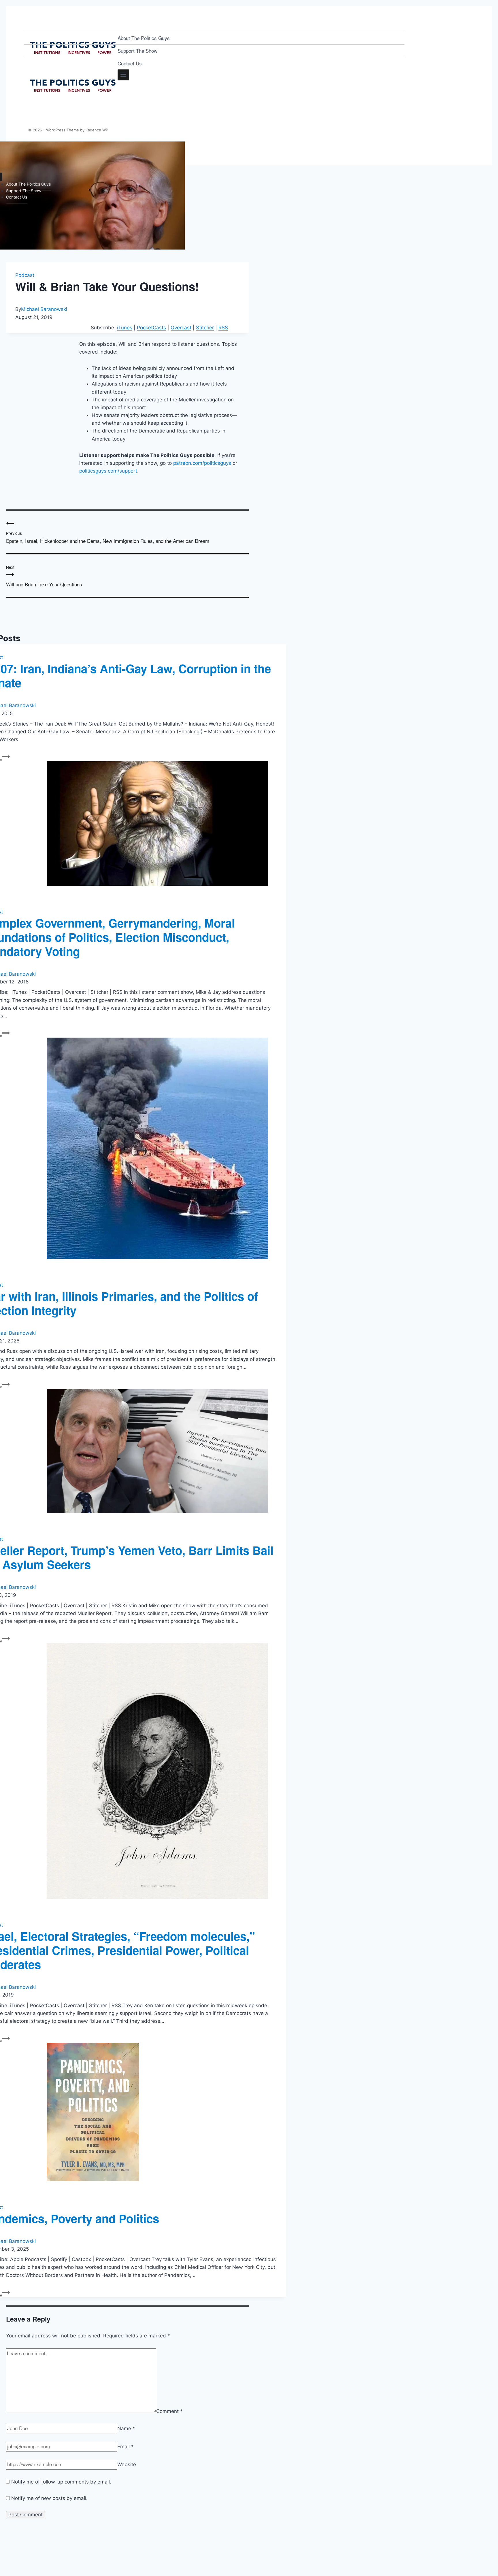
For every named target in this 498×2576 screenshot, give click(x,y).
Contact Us (130, 63)
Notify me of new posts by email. (49, 2498)
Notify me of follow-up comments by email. (61, 2482)
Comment (169, 2411)
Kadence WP (97, 130)
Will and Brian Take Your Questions (44, 576)
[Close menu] (1, 177)
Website (127, 2464)
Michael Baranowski (44, 309)
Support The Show (137, 51)
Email (126, 2447)
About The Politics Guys (144, 38)
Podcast (25, 275)
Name (126, 2428)
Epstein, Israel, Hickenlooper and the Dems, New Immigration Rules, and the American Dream (108, 537)
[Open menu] (123, 75)
